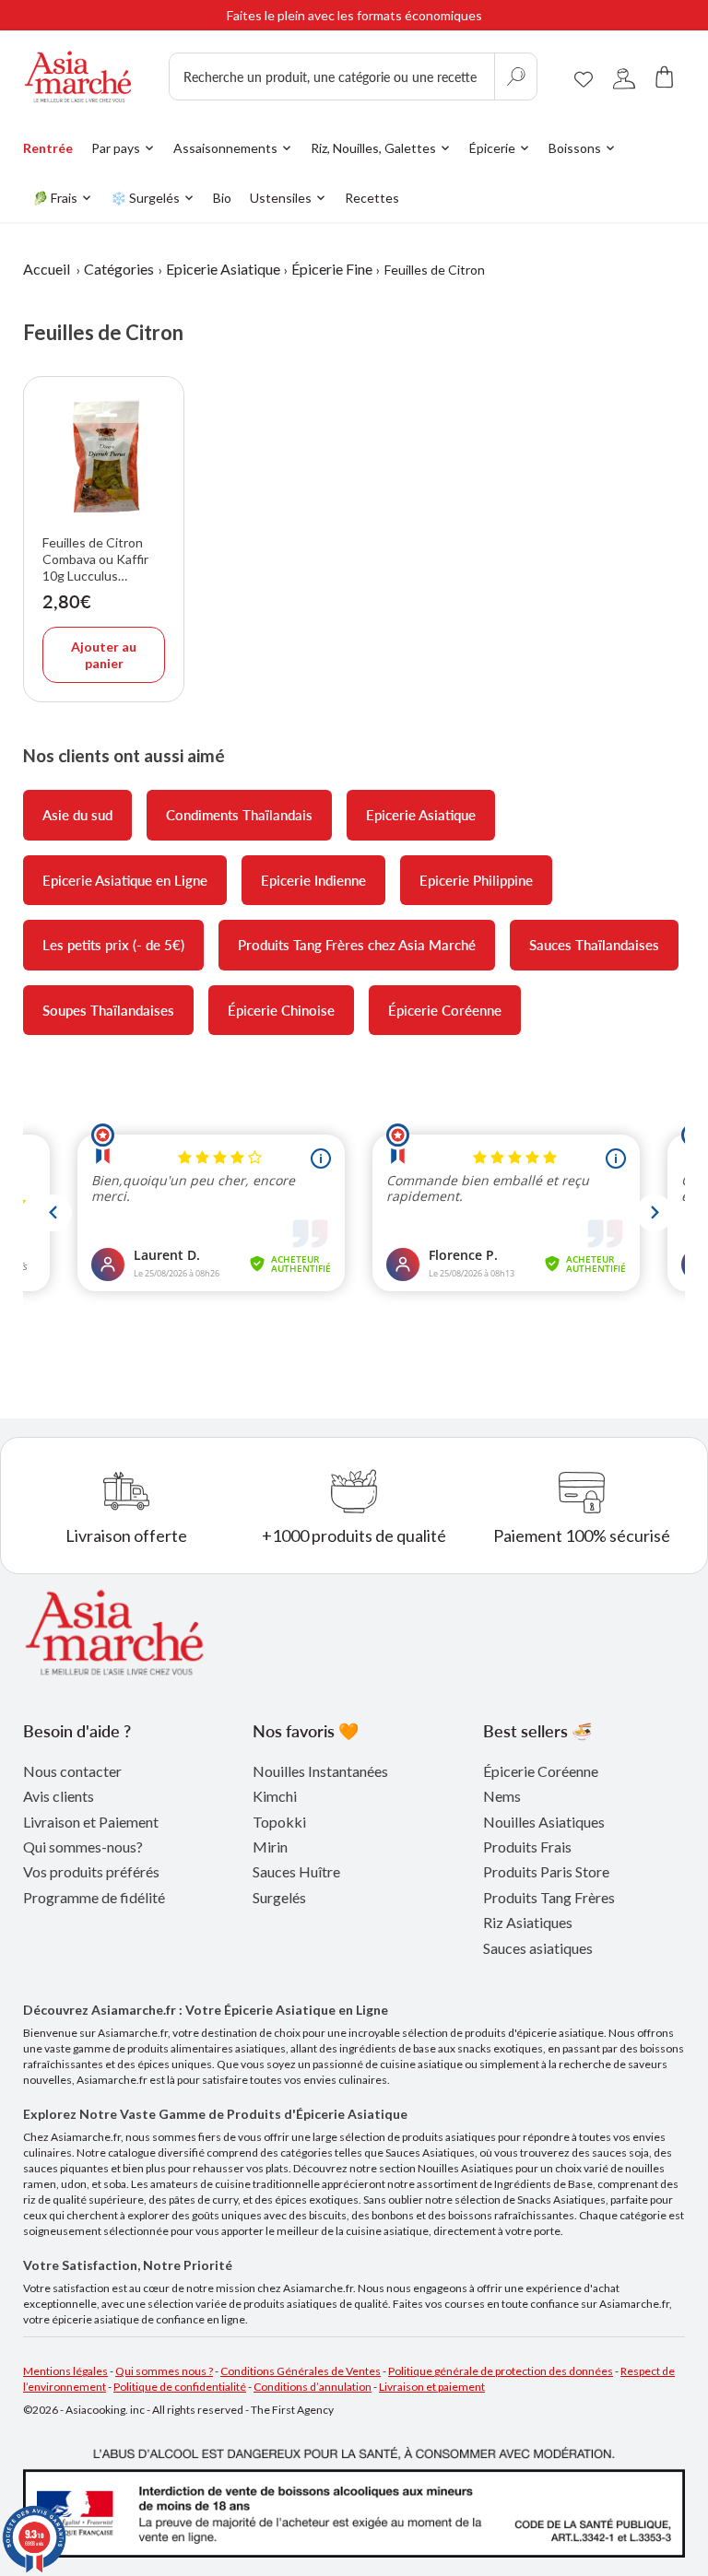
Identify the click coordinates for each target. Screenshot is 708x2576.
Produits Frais (527, 1847)
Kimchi (275, 1796)
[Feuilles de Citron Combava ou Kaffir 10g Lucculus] (104, 457)
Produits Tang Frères (549, 1897)
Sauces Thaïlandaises (594, 945)
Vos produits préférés (91, 1871)
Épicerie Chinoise (281, 1010)
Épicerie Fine (332, 269)
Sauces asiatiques (538, 1948)
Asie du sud (77, 815)
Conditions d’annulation (313, 2387)
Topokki (279, 1822)
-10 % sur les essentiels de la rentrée (354, 19)
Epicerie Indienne (313, 880)
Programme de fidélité (94, 1897)
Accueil (47, 269)
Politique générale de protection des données (501, 2371)
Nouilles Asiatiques (544, 1822)
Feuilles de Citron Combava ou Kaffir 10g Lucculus (95, 559)
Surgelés (279, 1897)
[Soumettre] (515, 76)
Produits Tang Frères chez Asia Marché (357, 945)
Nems (502, 1796)
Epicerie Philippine (476, 880)
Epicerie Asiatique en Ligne (125, 880)
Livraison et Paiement (91, 1822)
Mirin (270, 1847)
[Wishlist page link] (584, 76)
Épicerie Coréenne (445, 1010)
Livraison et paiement (432, 2387)
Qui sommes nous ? (164, 2371)
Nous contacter (72, 1771)
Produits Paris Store (546, 1871)
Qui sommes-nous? (83, 1847)
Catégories (119, 269)
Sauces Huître (296, 1871)
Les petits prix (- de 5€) (113, 945)
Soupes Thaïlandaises (108, 1010)
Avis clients (59, 1796)
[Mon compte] (624, 77)
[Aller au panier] (665, 77)
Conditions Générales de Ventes (301, 2371)
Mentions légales (65, 2371)
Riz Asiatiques (528, 1922)
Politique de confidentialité (180, 2387)
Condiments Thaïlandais (239, 815)
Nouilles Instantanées (320, 1771)
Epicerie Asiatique (223, 269)
